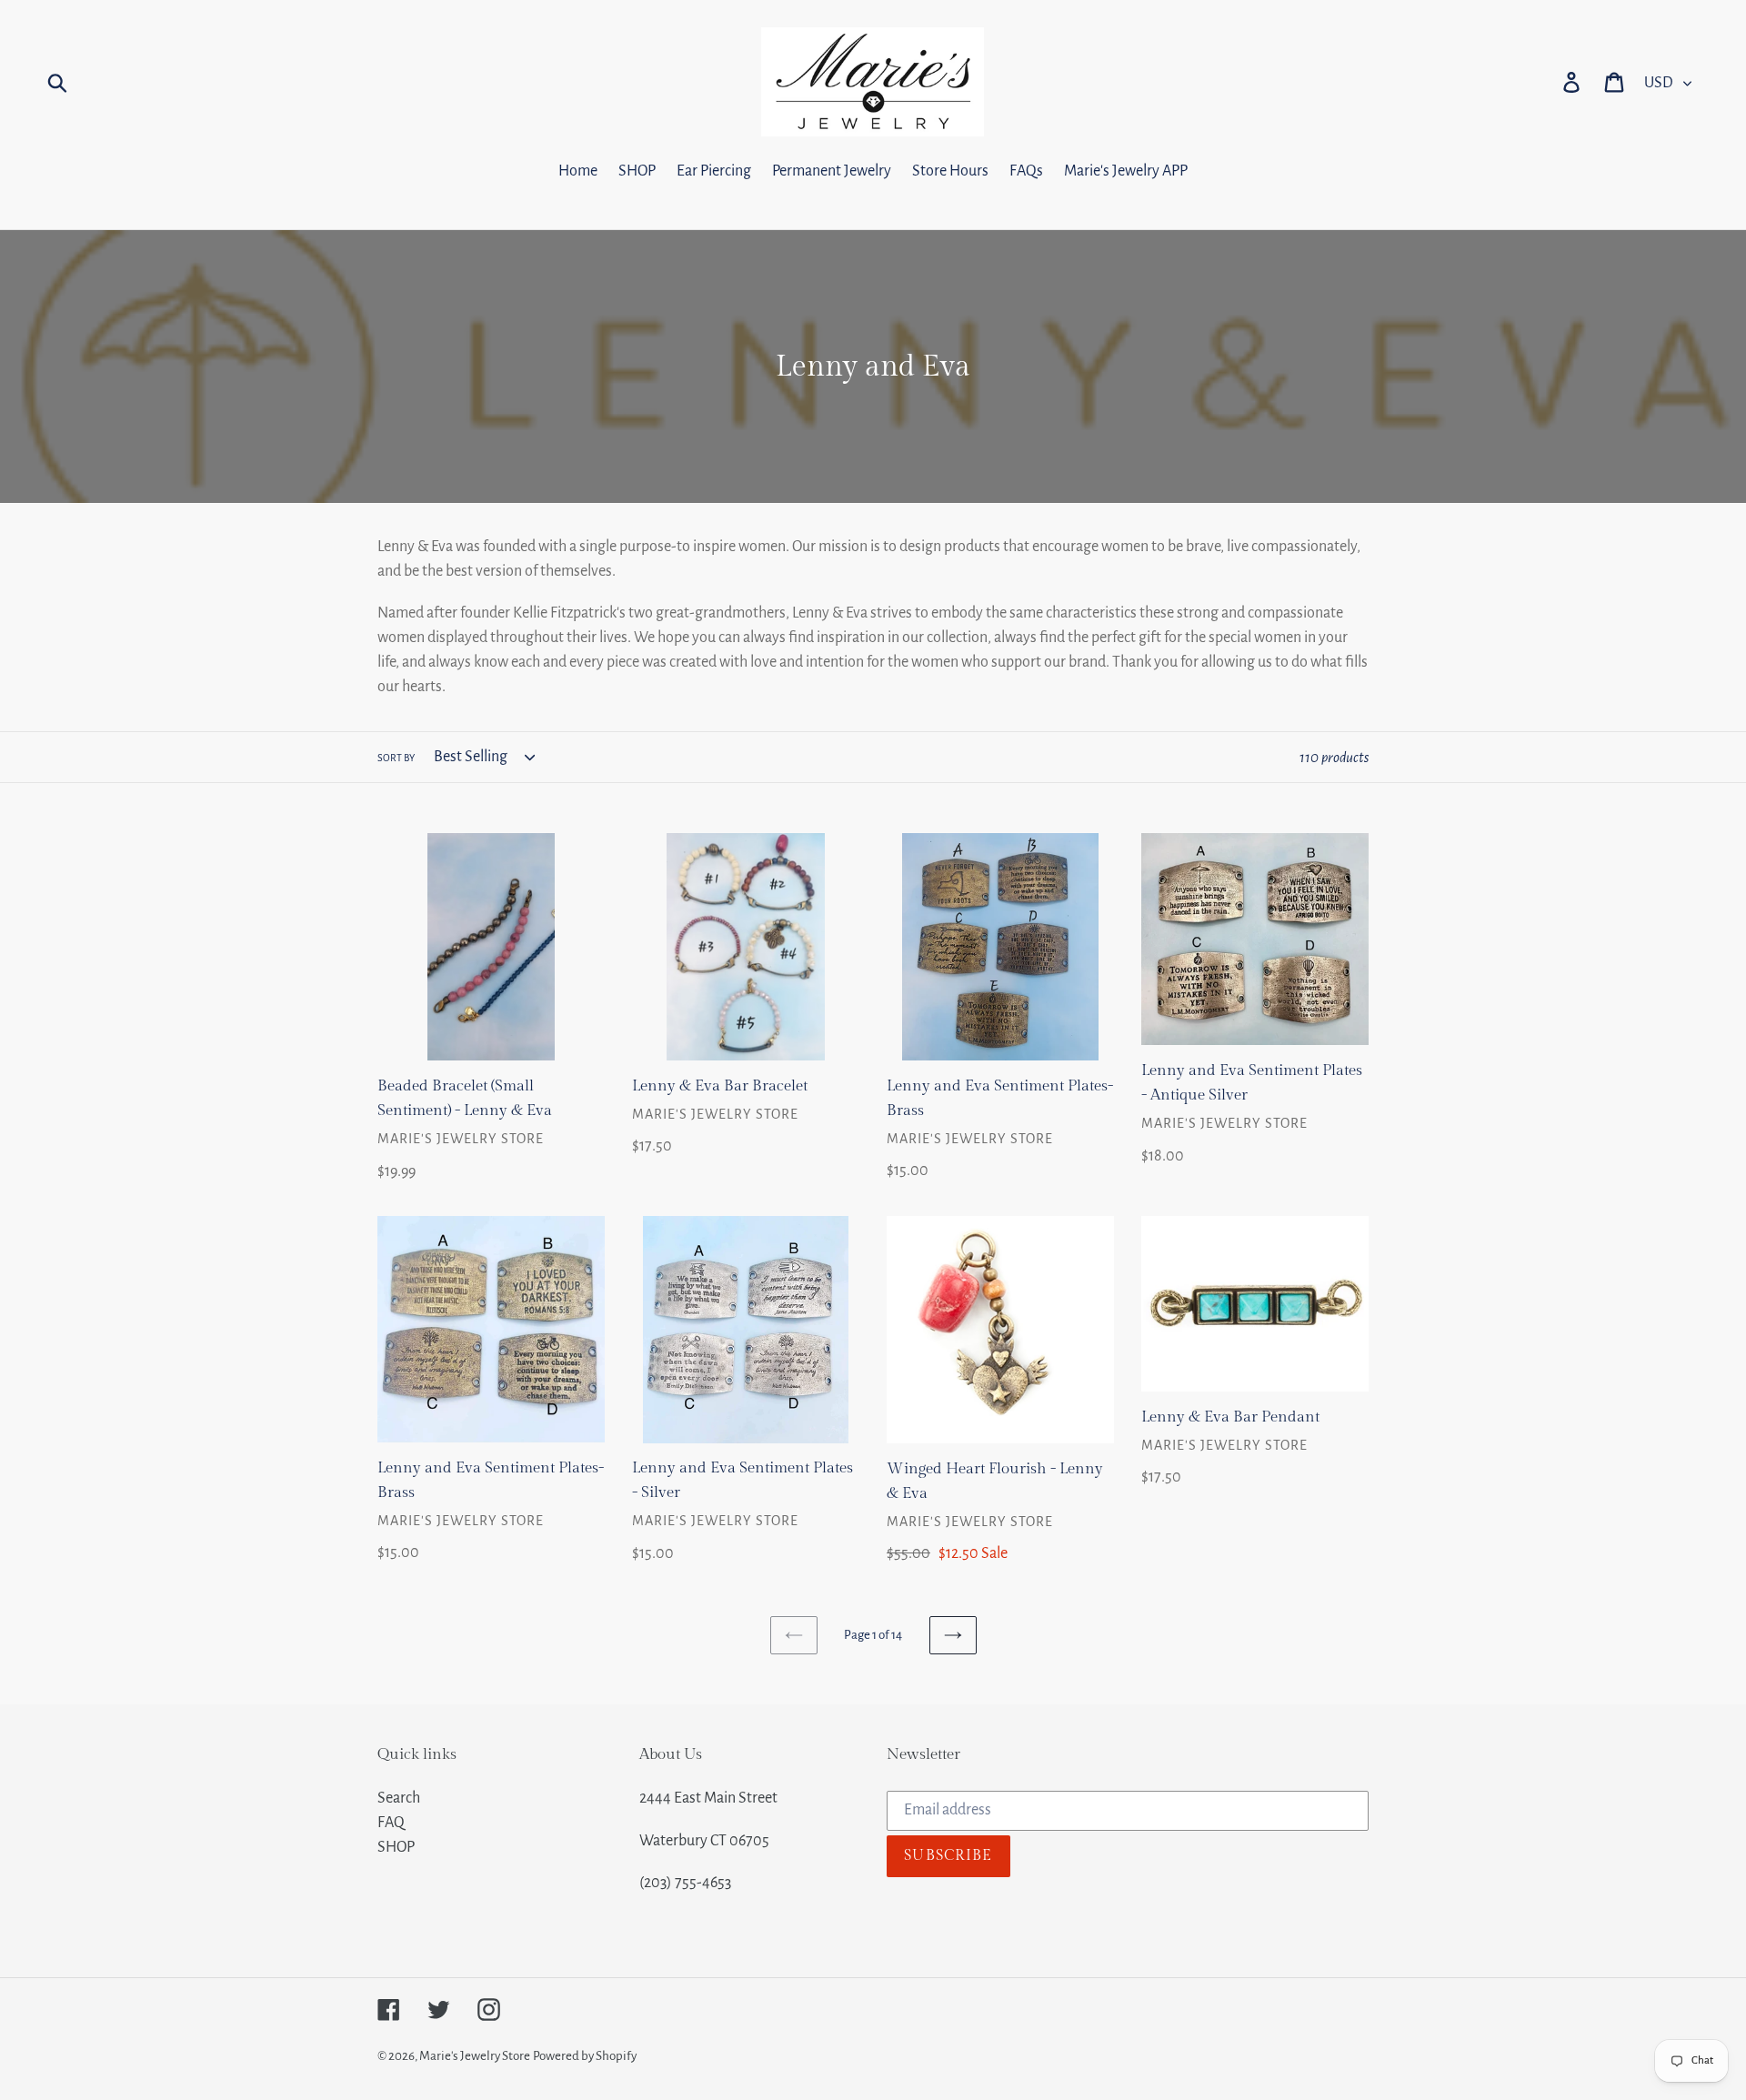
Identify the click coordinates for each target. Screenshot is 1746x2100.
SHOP (396, 1847)
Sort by (396, 758)
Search (399, 1798)
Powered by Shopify (585, 2056)
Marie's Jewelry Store (475, 2056)
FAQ (391, 1823)
